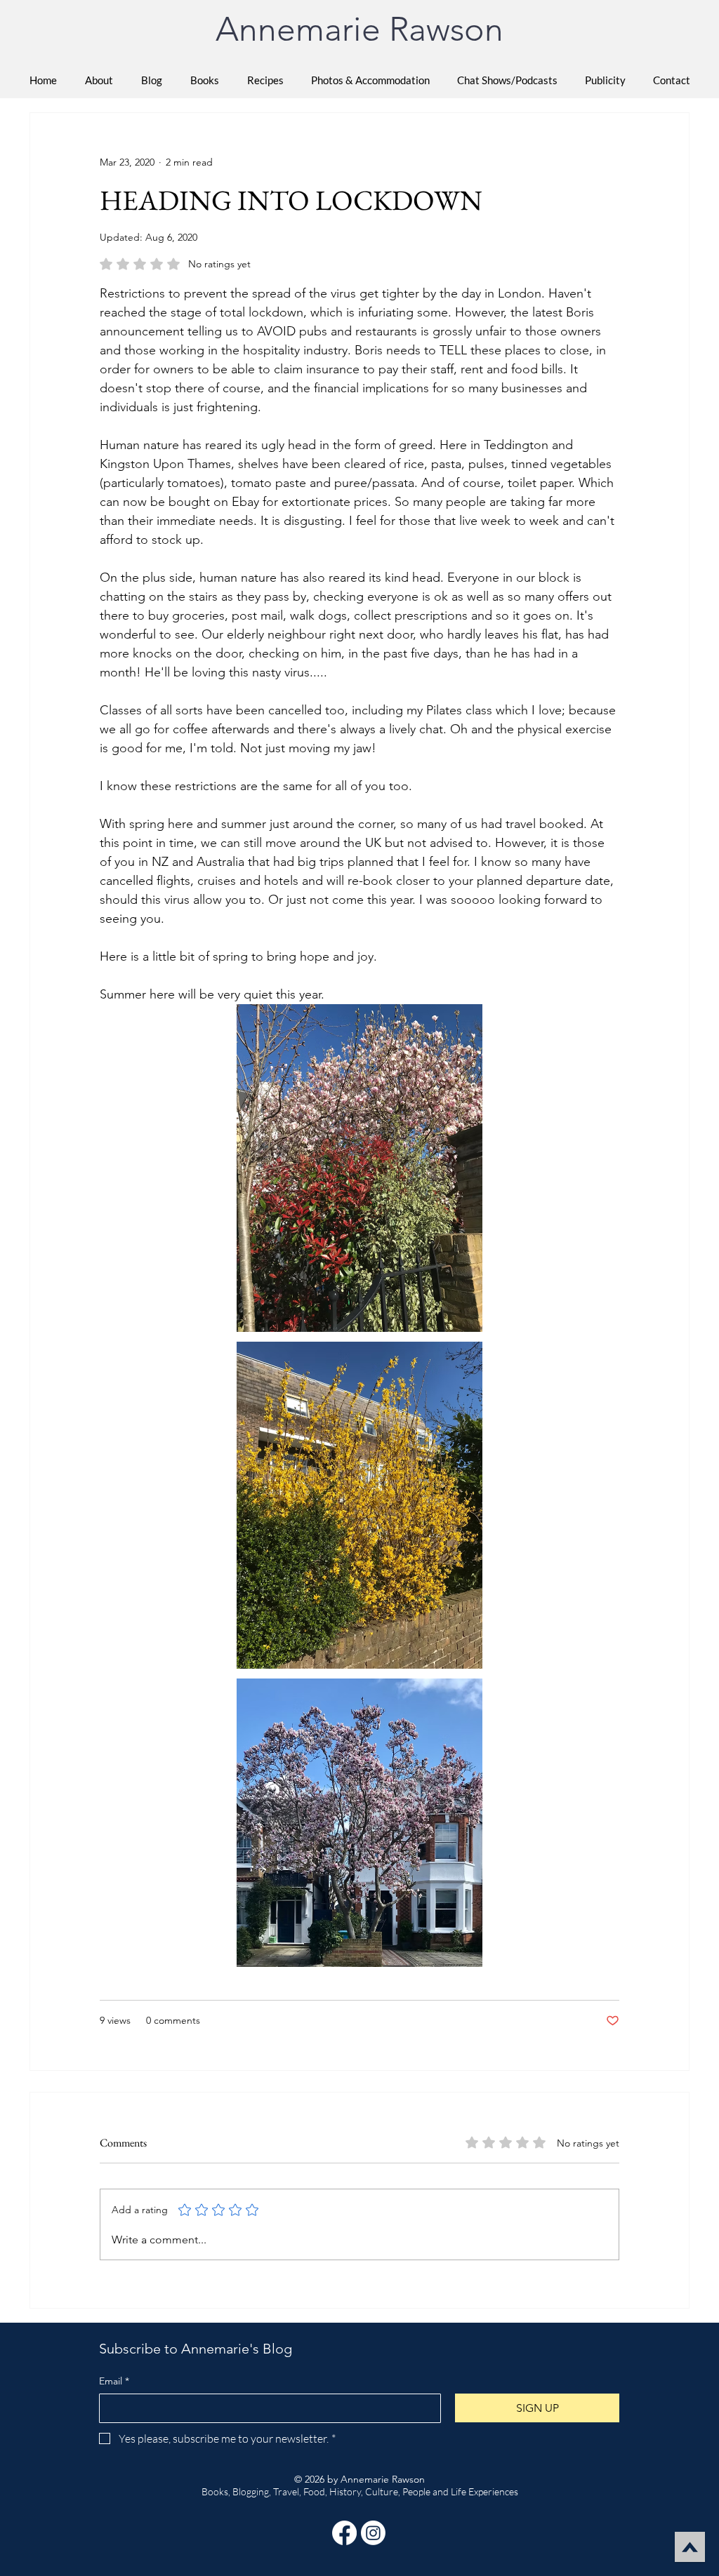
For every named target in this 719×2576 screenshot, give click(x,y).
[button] (205, 80)
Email (114, 2381)
